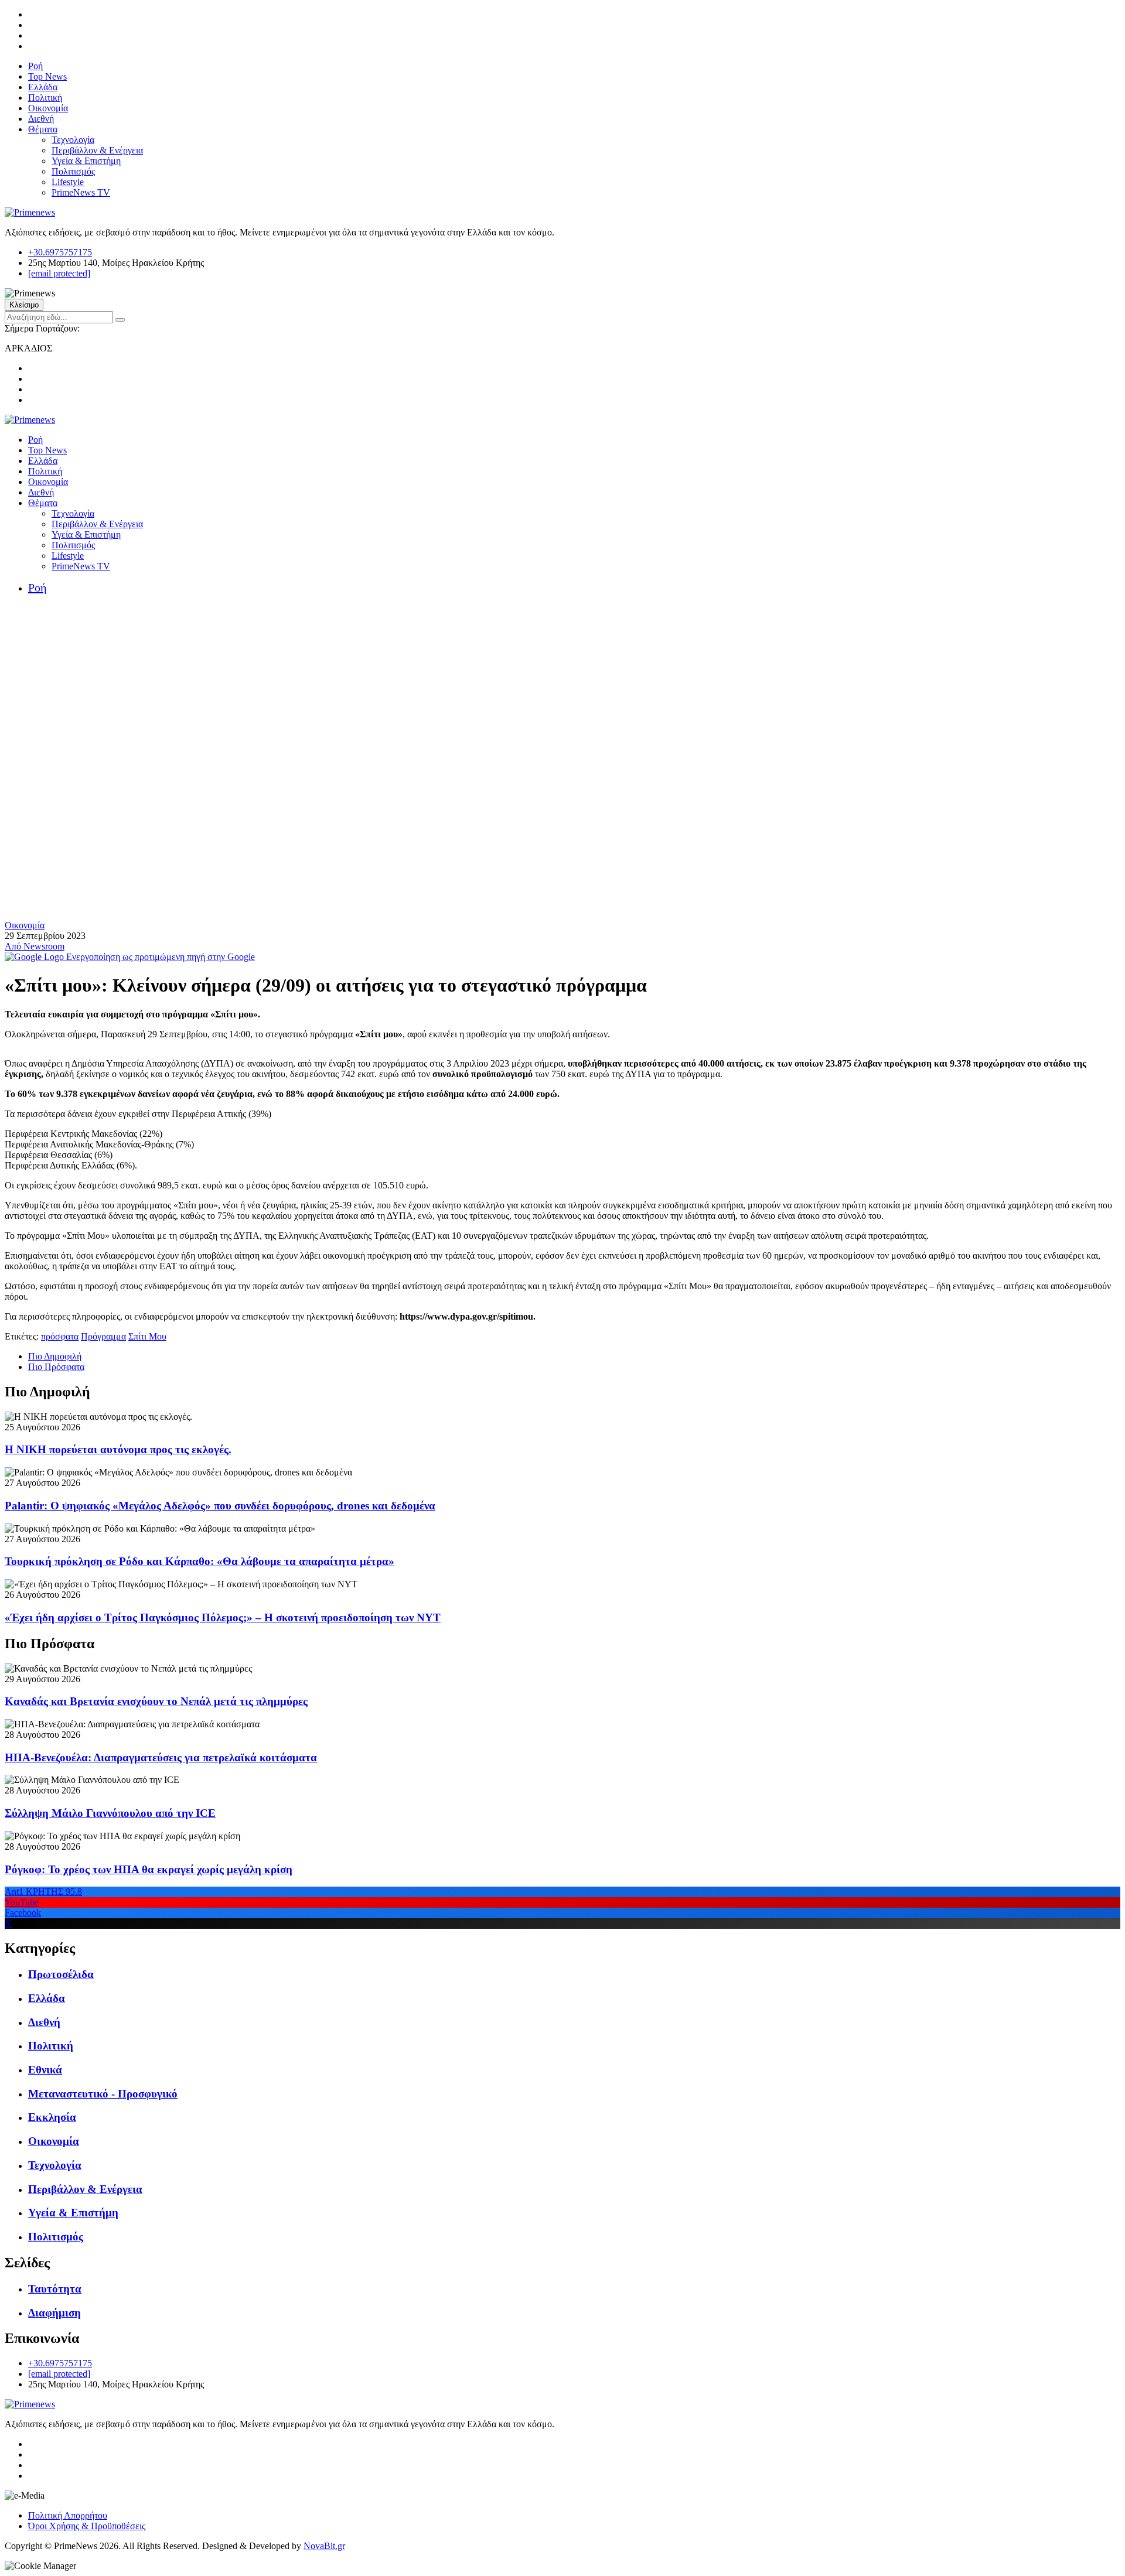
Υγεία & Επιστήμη (86, 161)
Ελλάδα (43, 87)
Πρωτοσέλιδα (61, 1974)
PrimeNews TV (81, 192)
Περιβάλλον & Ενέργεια (97, 150)
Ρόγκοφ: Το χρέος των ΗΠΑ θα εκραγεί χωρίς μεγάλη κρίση (149, 1869)
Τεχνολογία (73, 140)
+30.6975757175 (60, 252)
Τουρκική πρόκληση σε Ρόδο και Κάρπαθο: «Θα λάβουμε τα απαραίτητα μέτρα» (200, 1561)
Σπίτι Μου (147, 1336)
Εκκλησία (52, 2117)
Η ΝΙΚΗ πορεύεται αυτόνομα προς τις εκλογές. (118, 1449)
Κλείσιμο (24, 305)
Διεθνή (41, 119)
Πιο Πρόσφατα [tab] (56, 1367)
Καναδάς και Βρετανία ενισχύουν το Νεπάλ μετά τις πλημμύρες (156, 1701)
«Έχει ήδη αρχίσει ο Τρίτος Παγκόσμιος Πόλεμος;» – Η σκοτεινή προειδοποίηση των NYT (223, 1617)
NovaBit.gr (324, 2546)
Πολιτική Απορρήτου (68, 2515)
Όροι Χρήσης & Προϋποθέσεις (87, 2526)
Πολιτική (45, 98)
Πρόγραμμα (103, 1336)
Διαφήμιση (54, 2313)
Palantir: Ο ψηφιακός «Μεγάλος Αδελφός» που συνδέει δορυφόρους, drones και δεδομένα (220, 1506)
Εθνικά (45, 2070)
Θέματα (43, 129)
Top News (47, 76)
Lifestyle (68, 182)
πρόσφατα (60, 1336)
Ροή (35, 66)
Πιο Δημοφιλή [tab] (55, 1356)
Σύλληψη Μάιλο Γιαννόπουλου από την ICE (110, 1813)
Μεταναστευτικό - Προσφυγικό (103, 2094)
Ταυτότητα (55, 2289)
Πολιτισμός (73, 171)
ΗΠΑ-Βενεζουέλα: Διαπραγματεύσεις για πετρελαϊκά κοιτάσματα (161, 1757)
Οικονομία (48, 108)
